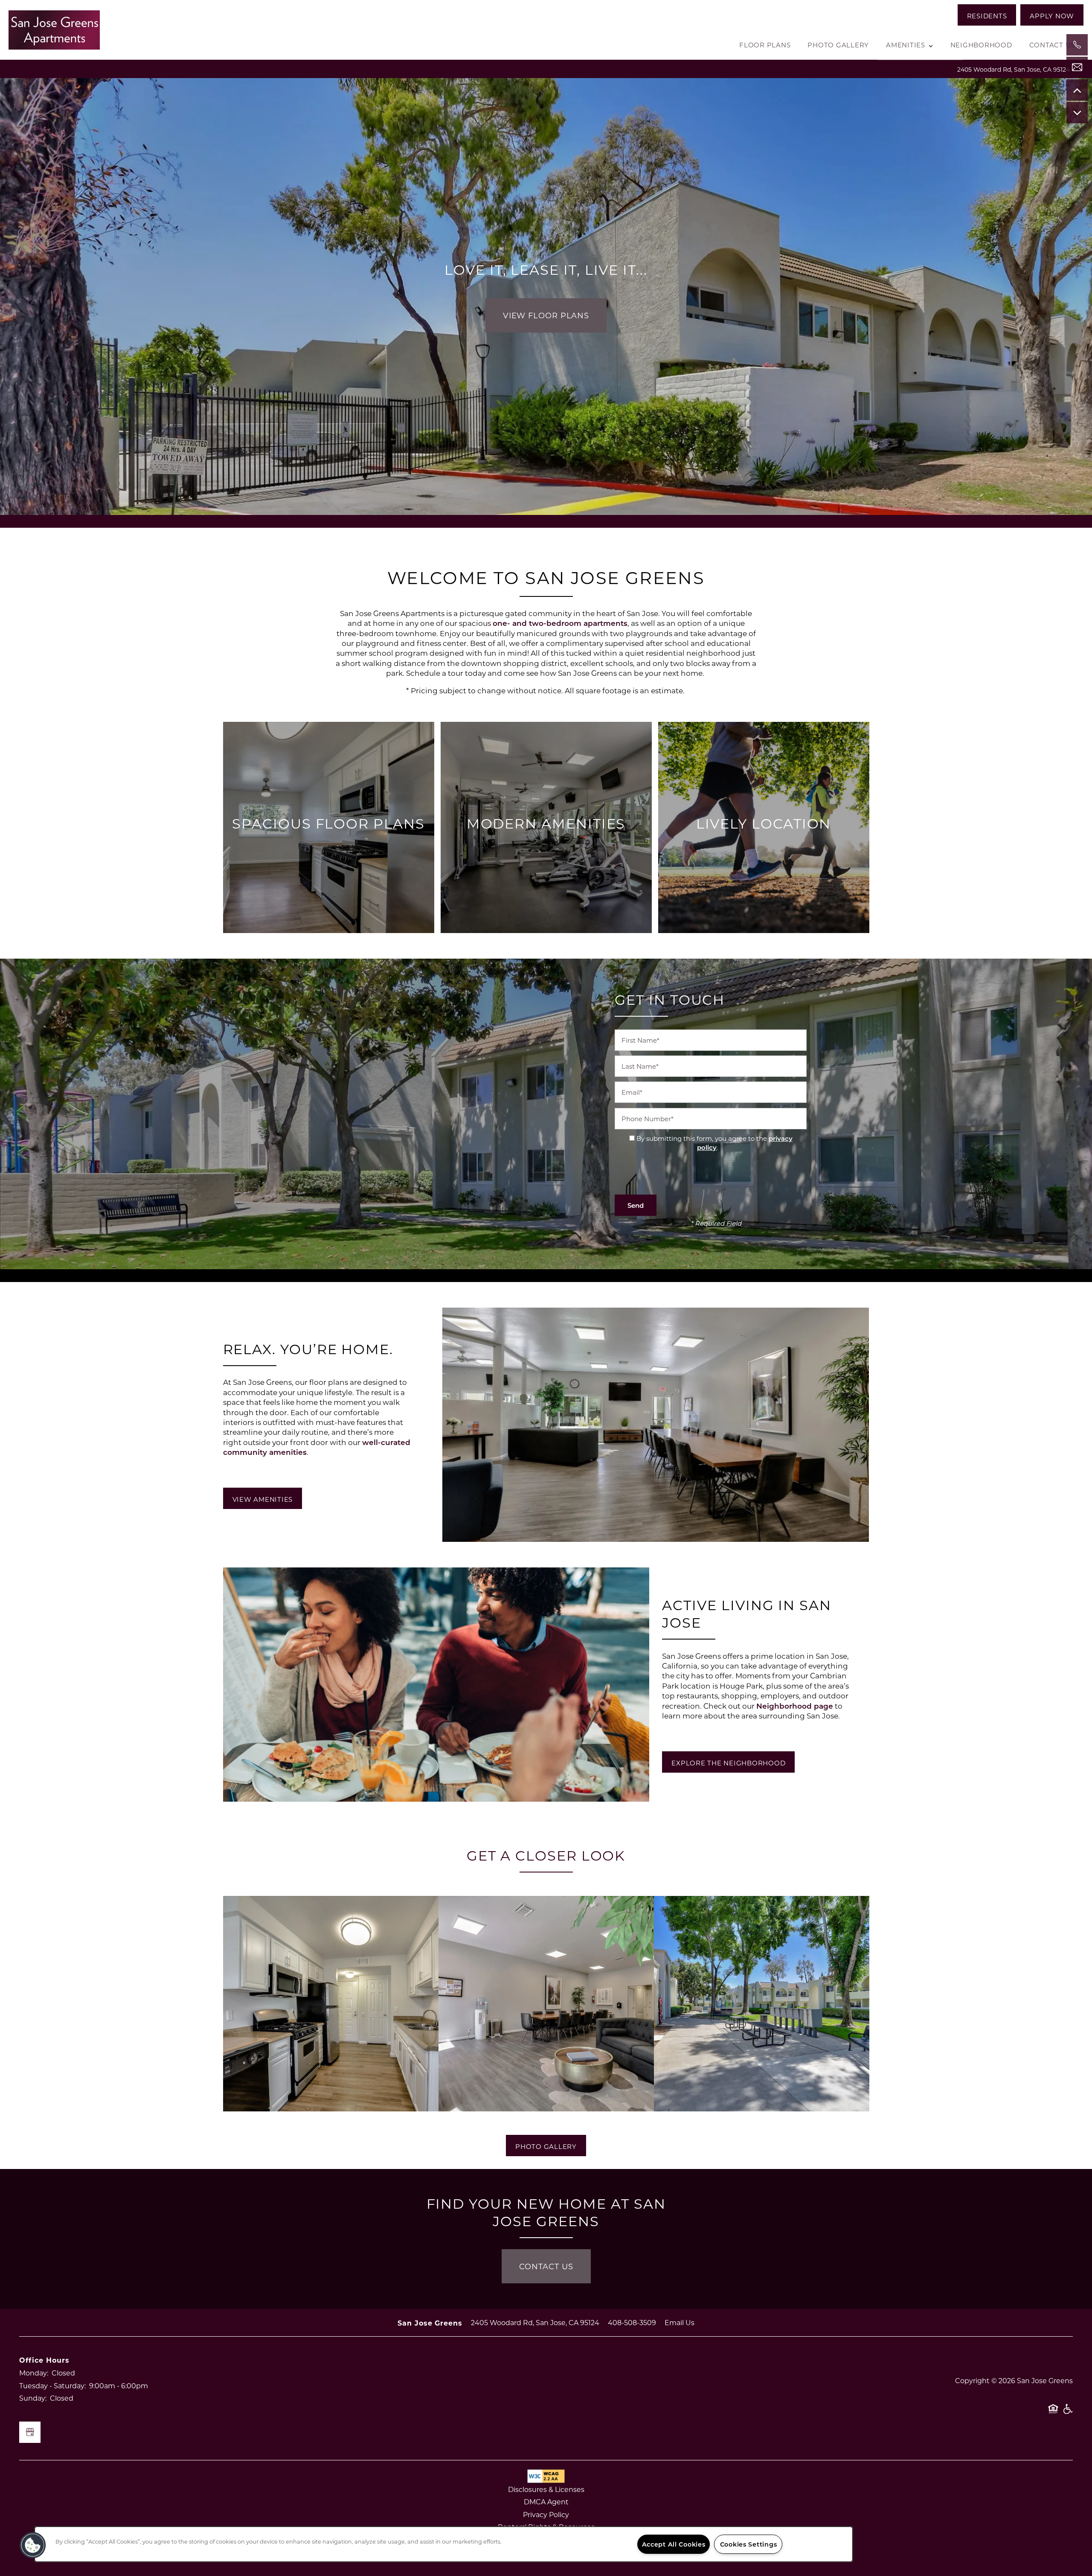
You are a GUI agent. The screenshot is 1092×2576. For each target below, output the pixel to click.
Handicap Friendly (1068, 2413)
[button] (987, 15)
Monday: (34, 2373)
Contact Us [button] (546, 2266)
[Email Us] (1077, 67)
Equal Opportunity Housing (1053, 2413)
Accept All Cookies (674, 2544)
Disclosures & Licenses (546, 2489)
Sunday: (33, 2398)
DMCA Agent (546, 2502)
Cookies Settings (749, 2544)
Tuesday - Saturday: (52, 2386)
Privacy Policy (546, 2514)
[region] (444, 2544)
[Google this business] (30, 2432)
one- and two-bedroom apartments (560, 623)
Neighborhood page (795, 1706)
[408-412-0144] (1077, 45)
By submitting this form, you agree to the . (714, 1143)
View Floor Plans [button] (546, 315)
